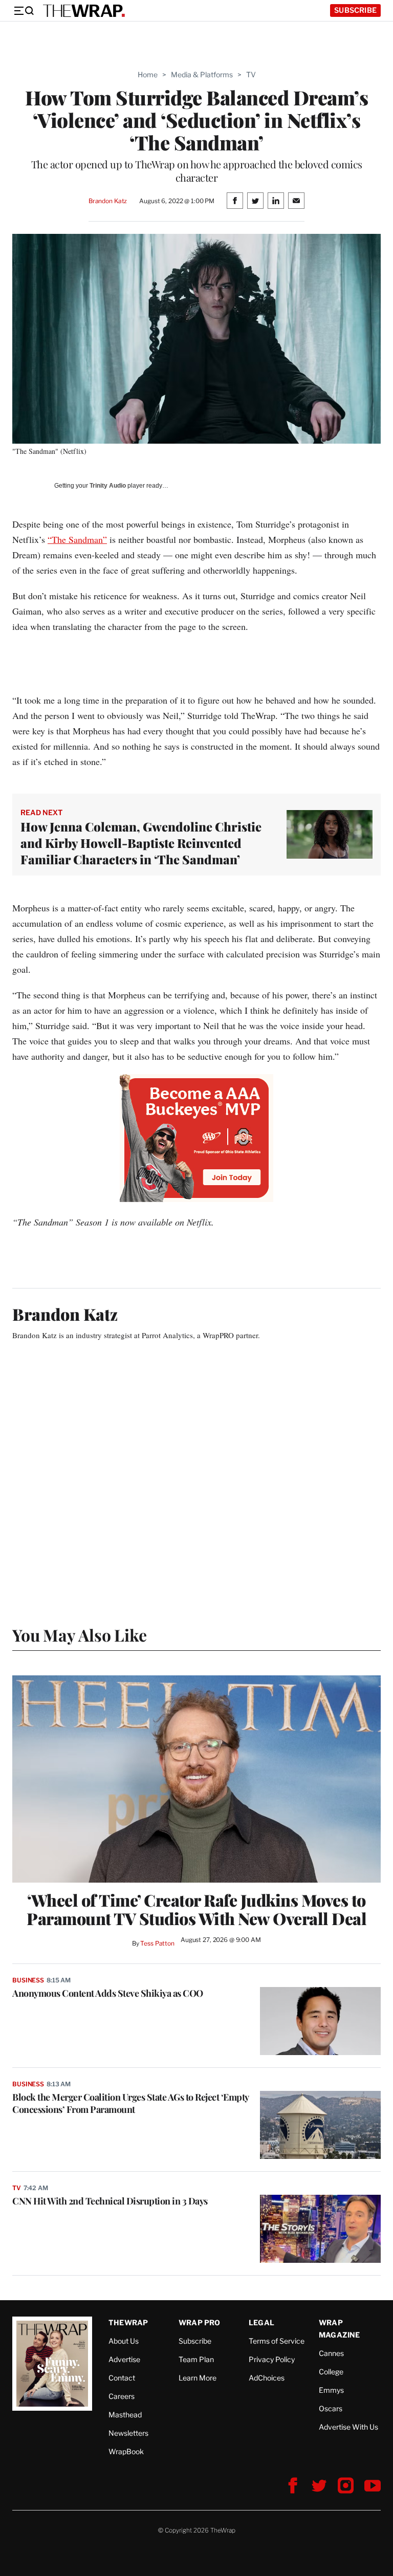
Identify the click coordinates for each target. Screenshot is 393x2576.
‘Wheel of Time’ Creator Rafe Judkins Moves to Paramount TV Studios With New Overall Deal (196, 1909)
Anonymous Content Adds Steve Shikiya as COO (108, 1993)
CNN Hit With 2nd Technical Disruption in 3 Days (110, 2201)
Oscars (331, 2408)
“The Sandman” (77, 539)
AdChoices (267, 2378)
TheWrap (128, 2322)
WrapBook (126, 2451)
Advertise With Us (348, 2427)
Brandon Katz (108, 201)
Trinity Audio (108, 486)
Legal (261, 2322)
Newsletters (128, 2433)
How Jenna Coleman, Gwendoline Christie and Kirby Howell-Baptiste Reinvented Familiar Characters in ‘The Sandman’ (141, 843)
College (331, 2372)
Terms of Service (277, 2341)
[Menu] (24, 11)
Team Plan (196, 2359)
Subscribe (355, 10)
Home (148, 74)
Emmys (331, 2390)
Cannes (331, 2353)
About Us (124, 2341)
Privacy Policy (272, 2359)
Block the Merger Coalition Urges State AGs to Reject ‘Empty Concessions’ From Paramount (130, 2103)
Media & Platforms (202, 74)
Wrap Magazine (340, 2329)
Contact (122, 2378)
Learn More (198, 2378)
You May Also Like (80, 1635)
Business (28, 1980)
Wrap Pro (200, 2322)
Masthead (125, 2415)
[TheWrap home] (84, 11)
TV (251, 74)
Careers (122, 2396)
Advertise (124, 2359)
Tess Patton (157, 1943)
